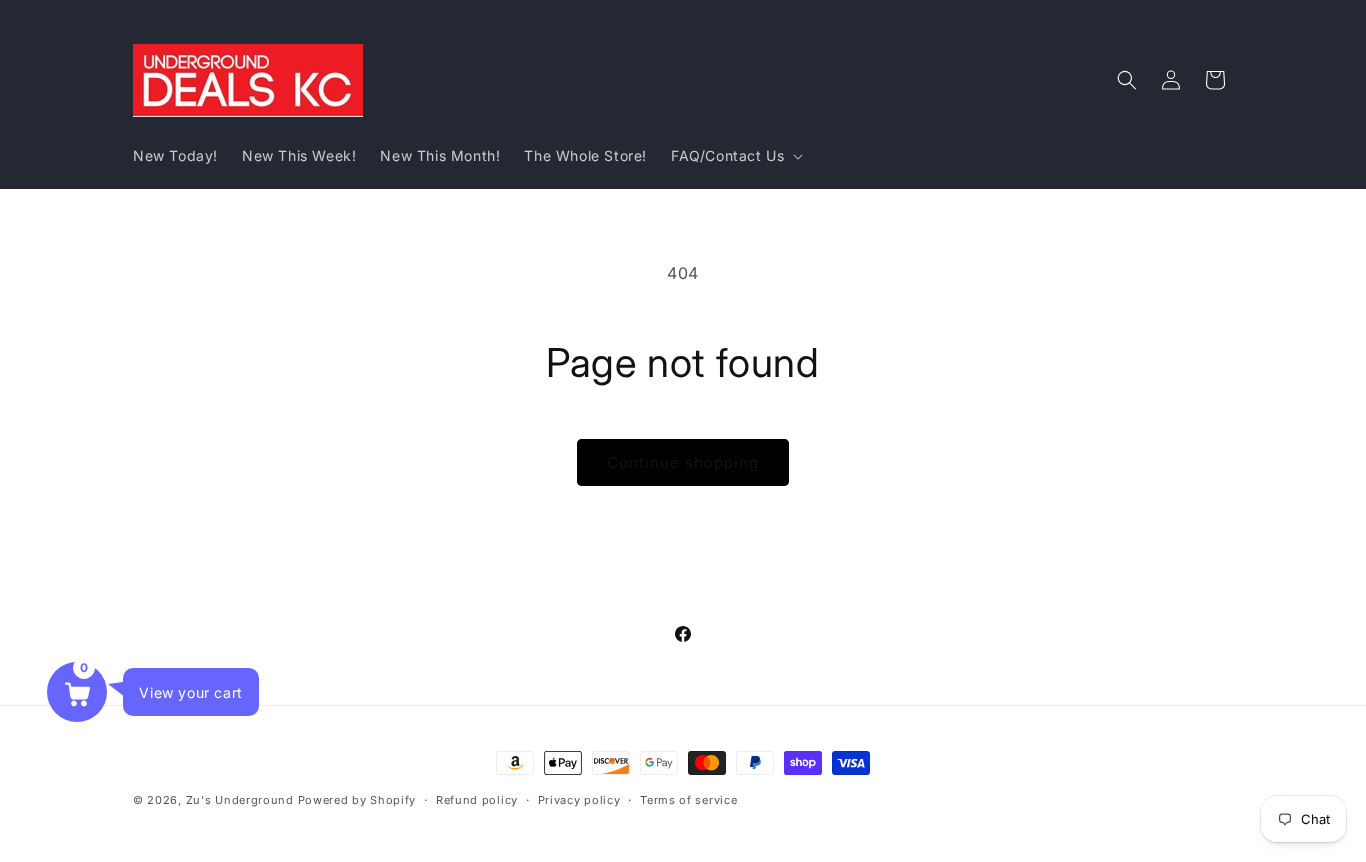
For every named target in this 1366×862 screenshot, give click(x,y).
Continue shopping (683, 462)
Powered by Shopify (357, 800)
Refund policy (477, 799)
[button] (735, 156)
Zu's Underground (240, 800)
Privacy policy (579, 799)
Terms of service (688, 799)
